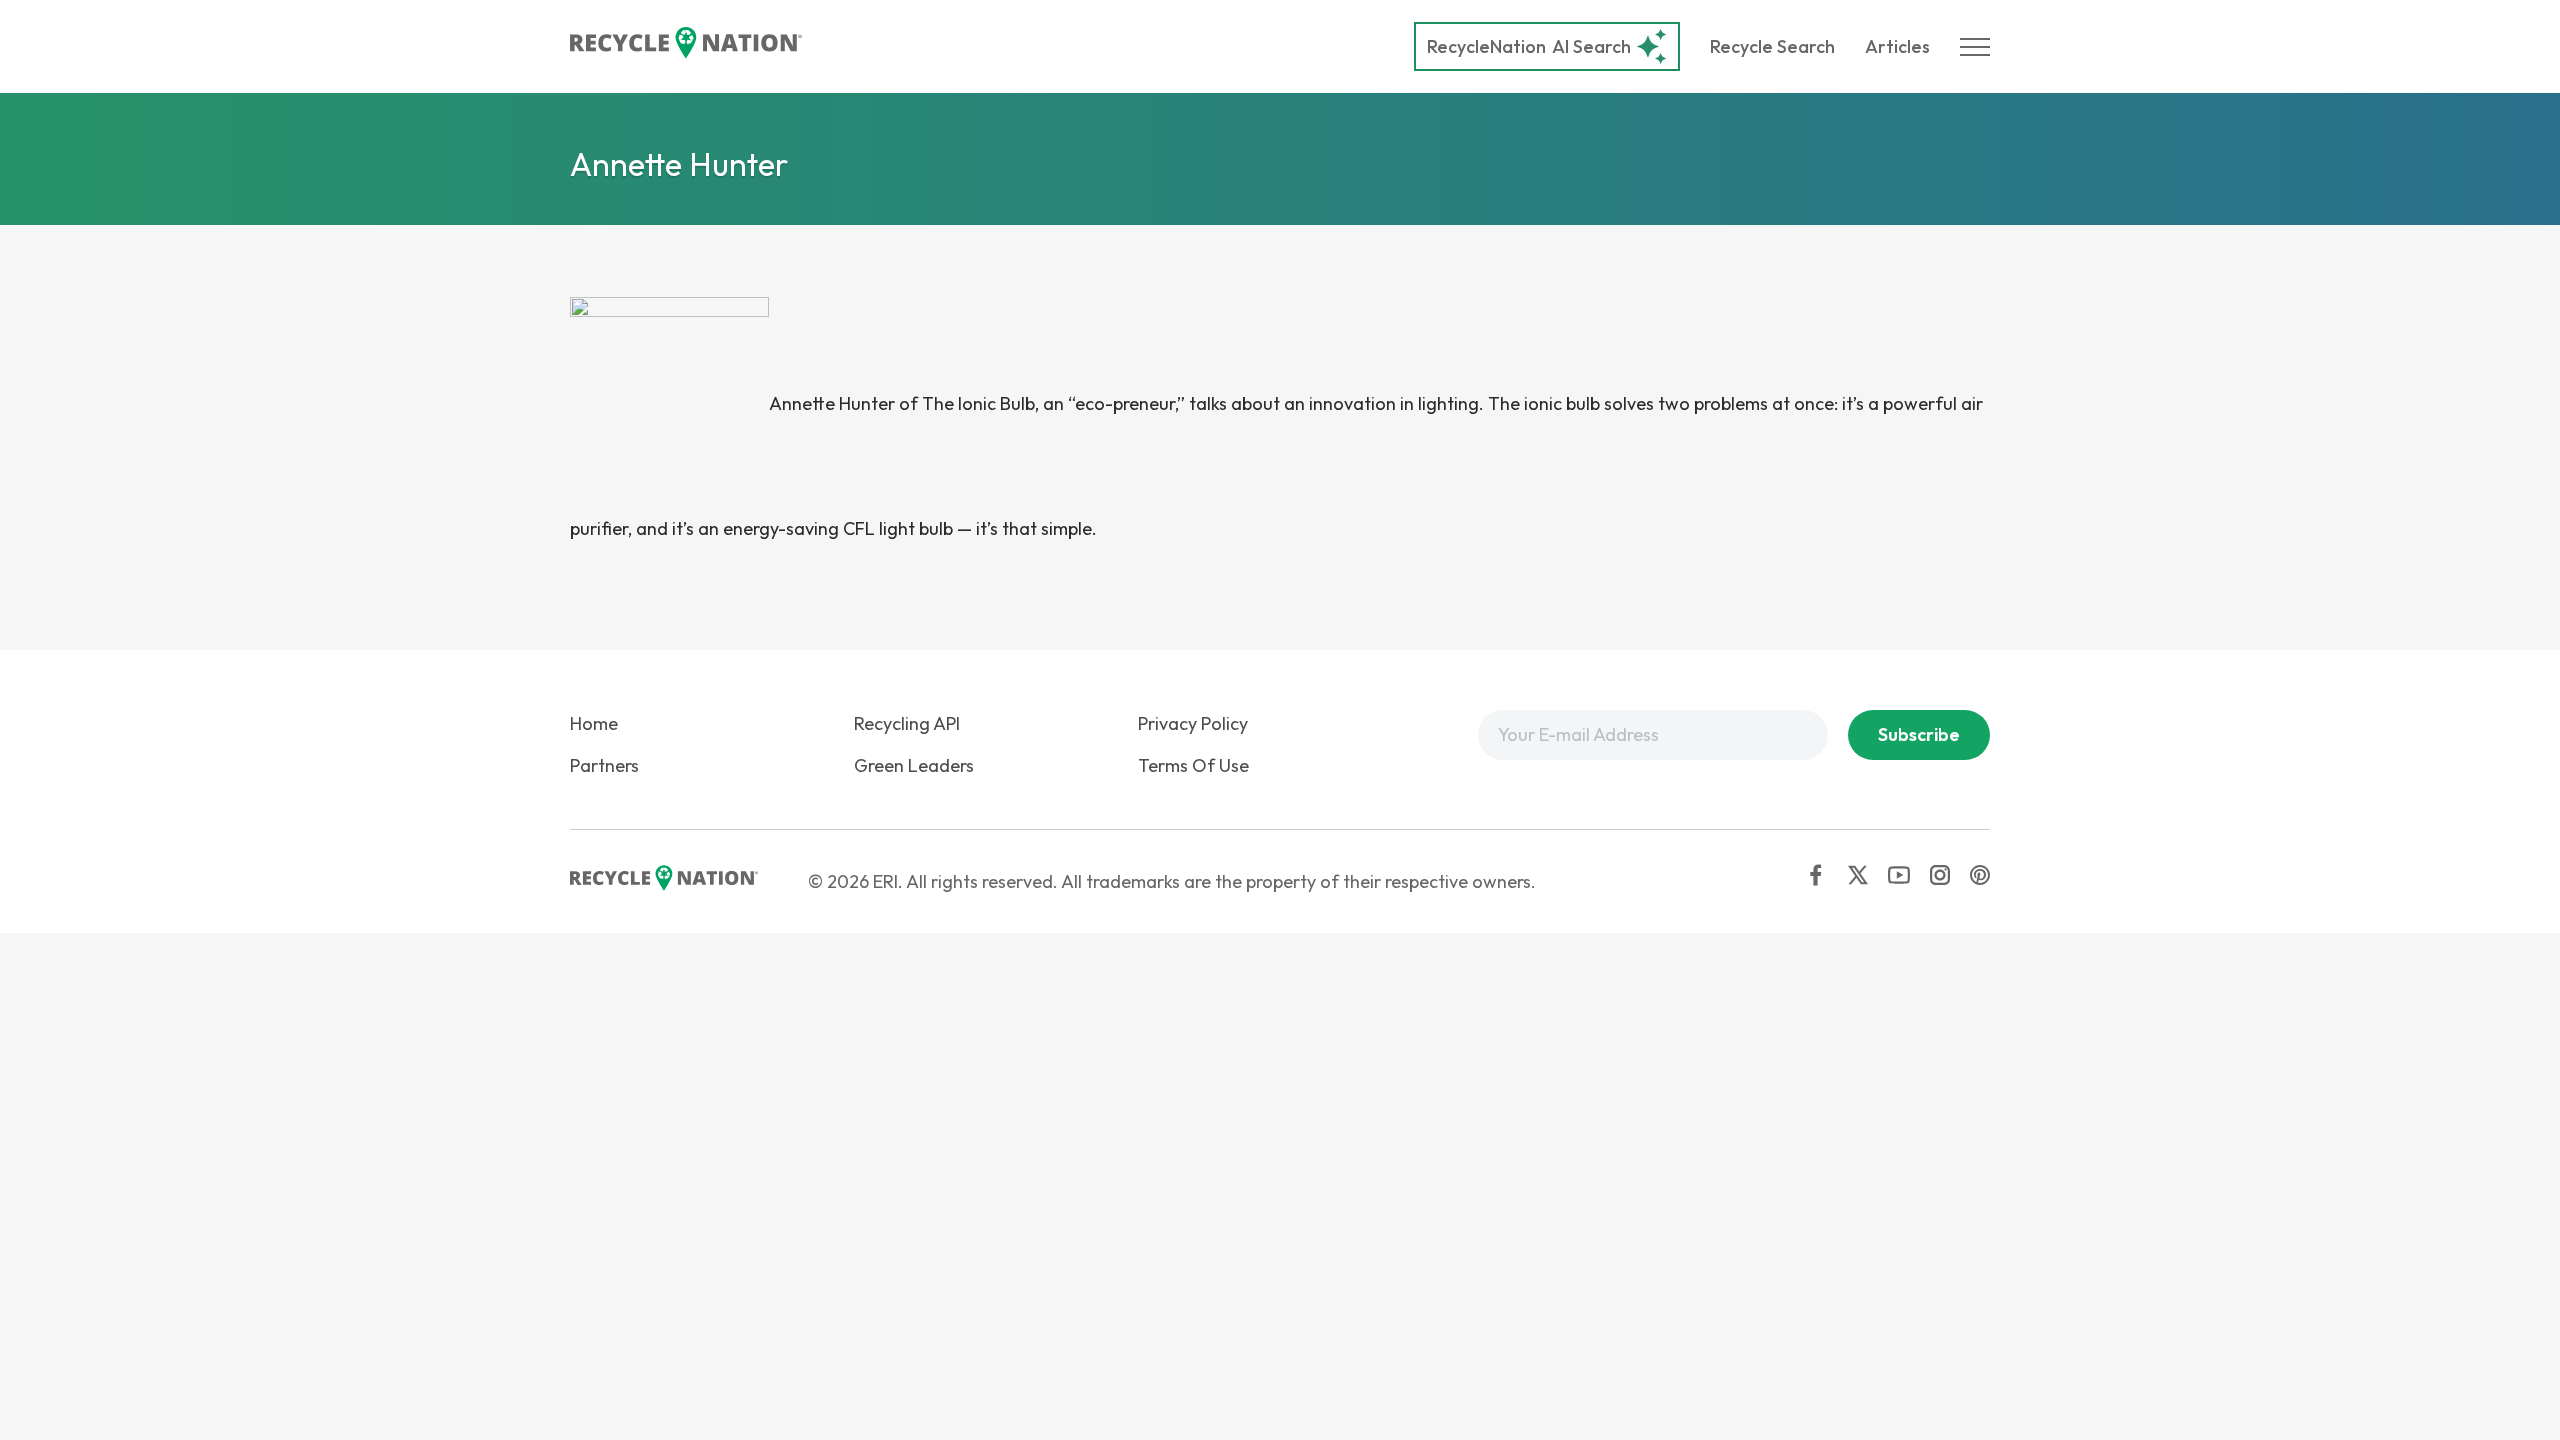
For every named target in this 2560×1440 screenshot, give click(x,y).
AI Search (1529, 46)
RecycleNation (1486, 46)
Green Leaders (914, 765)
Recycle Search (1772, 46)
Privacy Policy (1193, 723)
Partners (604, 765)
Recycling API (907, 723)
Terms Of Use (1193, 765)
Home (594, 723)
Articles (1897, 46)
